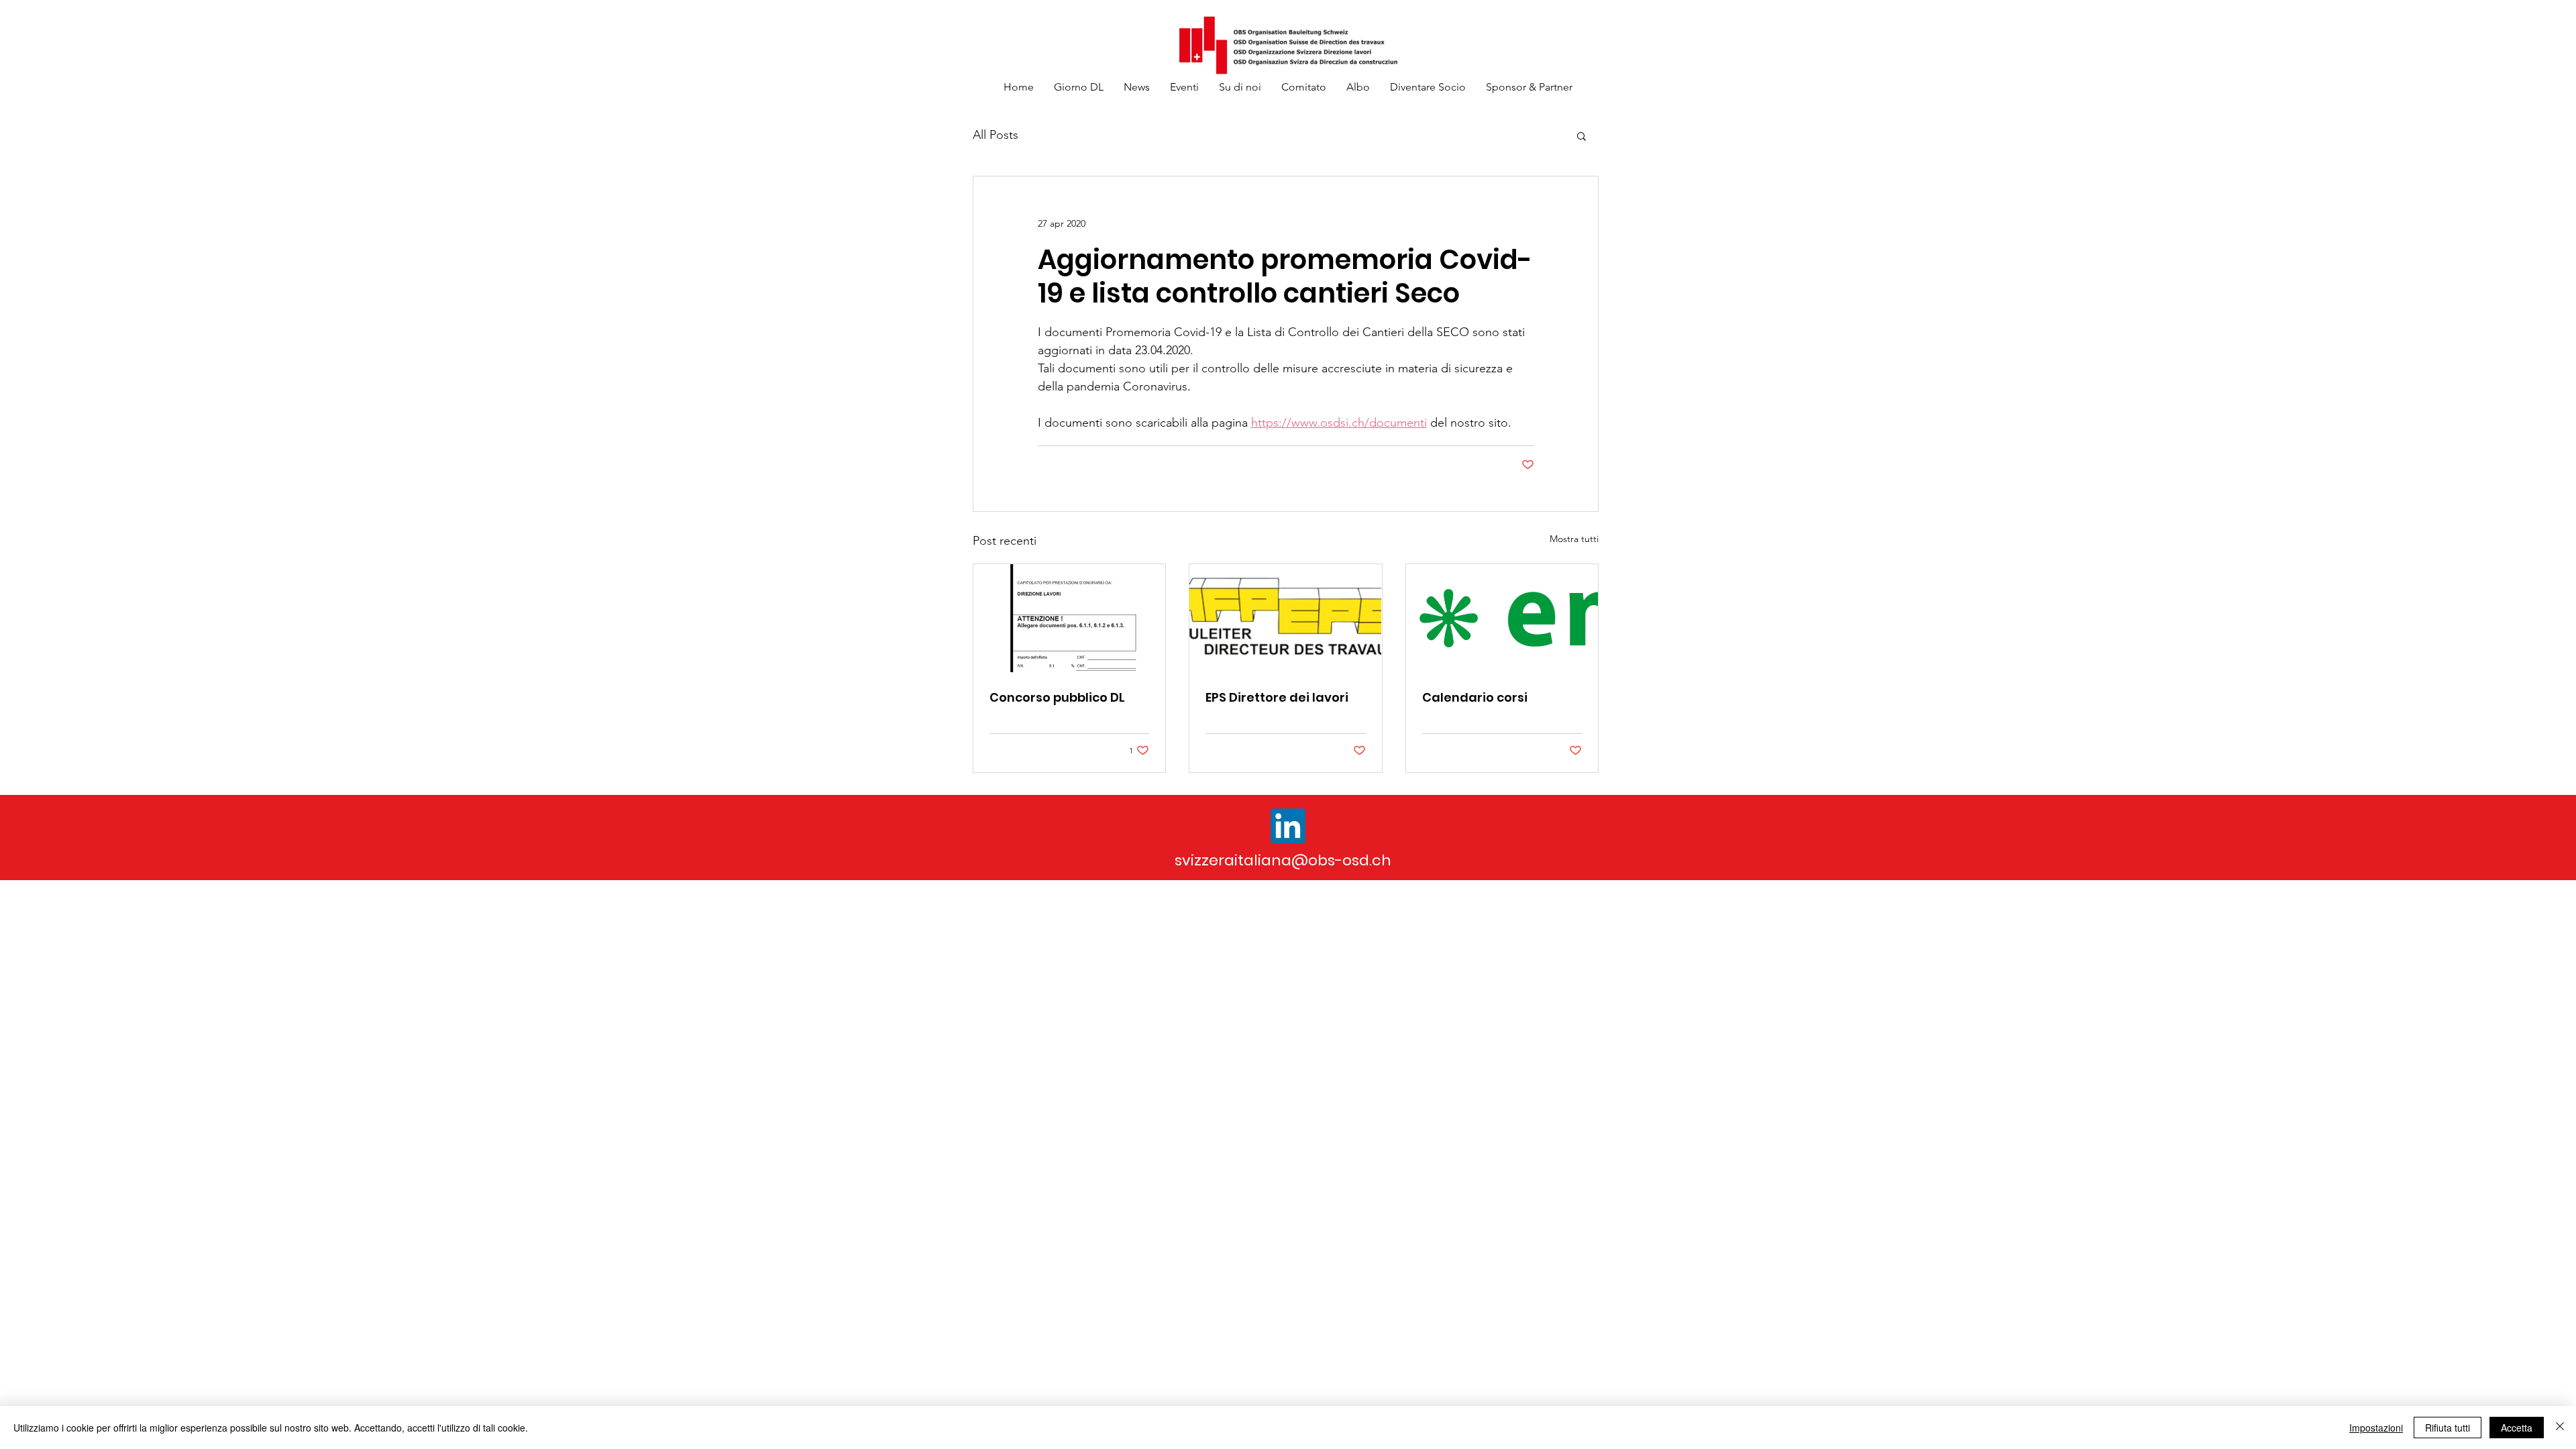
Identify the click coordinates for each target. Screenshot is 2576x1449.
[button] (1581, 136)
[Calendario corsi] (1502, 618)
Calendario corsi (1475, 697)
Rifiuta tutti (2448, 1428)
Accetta (2517, 1428)
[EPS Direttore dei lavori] (1285, 618)
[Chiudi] (2560, 1428)
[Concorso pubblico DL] (1069, 618)
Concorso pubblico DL (1057, 697)
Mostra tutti (1574, 539)
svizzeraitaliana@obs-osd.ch (1283, 860)
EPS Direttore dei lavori (1277, 697)
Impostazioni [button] (2376, 1428)
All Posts (996, 135)
